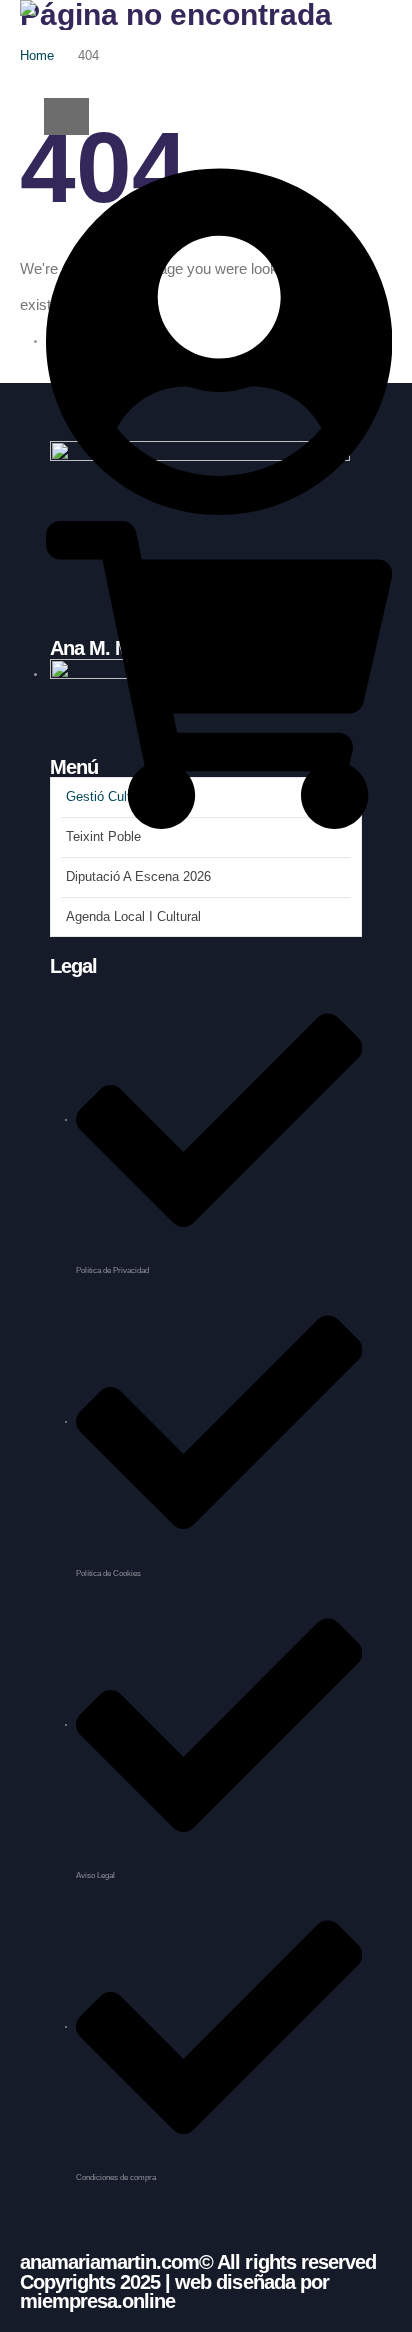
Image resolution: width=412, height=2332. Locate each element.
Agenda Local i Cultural (133, 916)
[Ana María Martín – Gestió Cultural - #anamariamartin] (81, 24)
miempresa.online (97, 2301)
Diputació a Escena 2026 (138, 876)
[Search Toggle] (42, 60)
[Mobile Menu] (66, 116)
